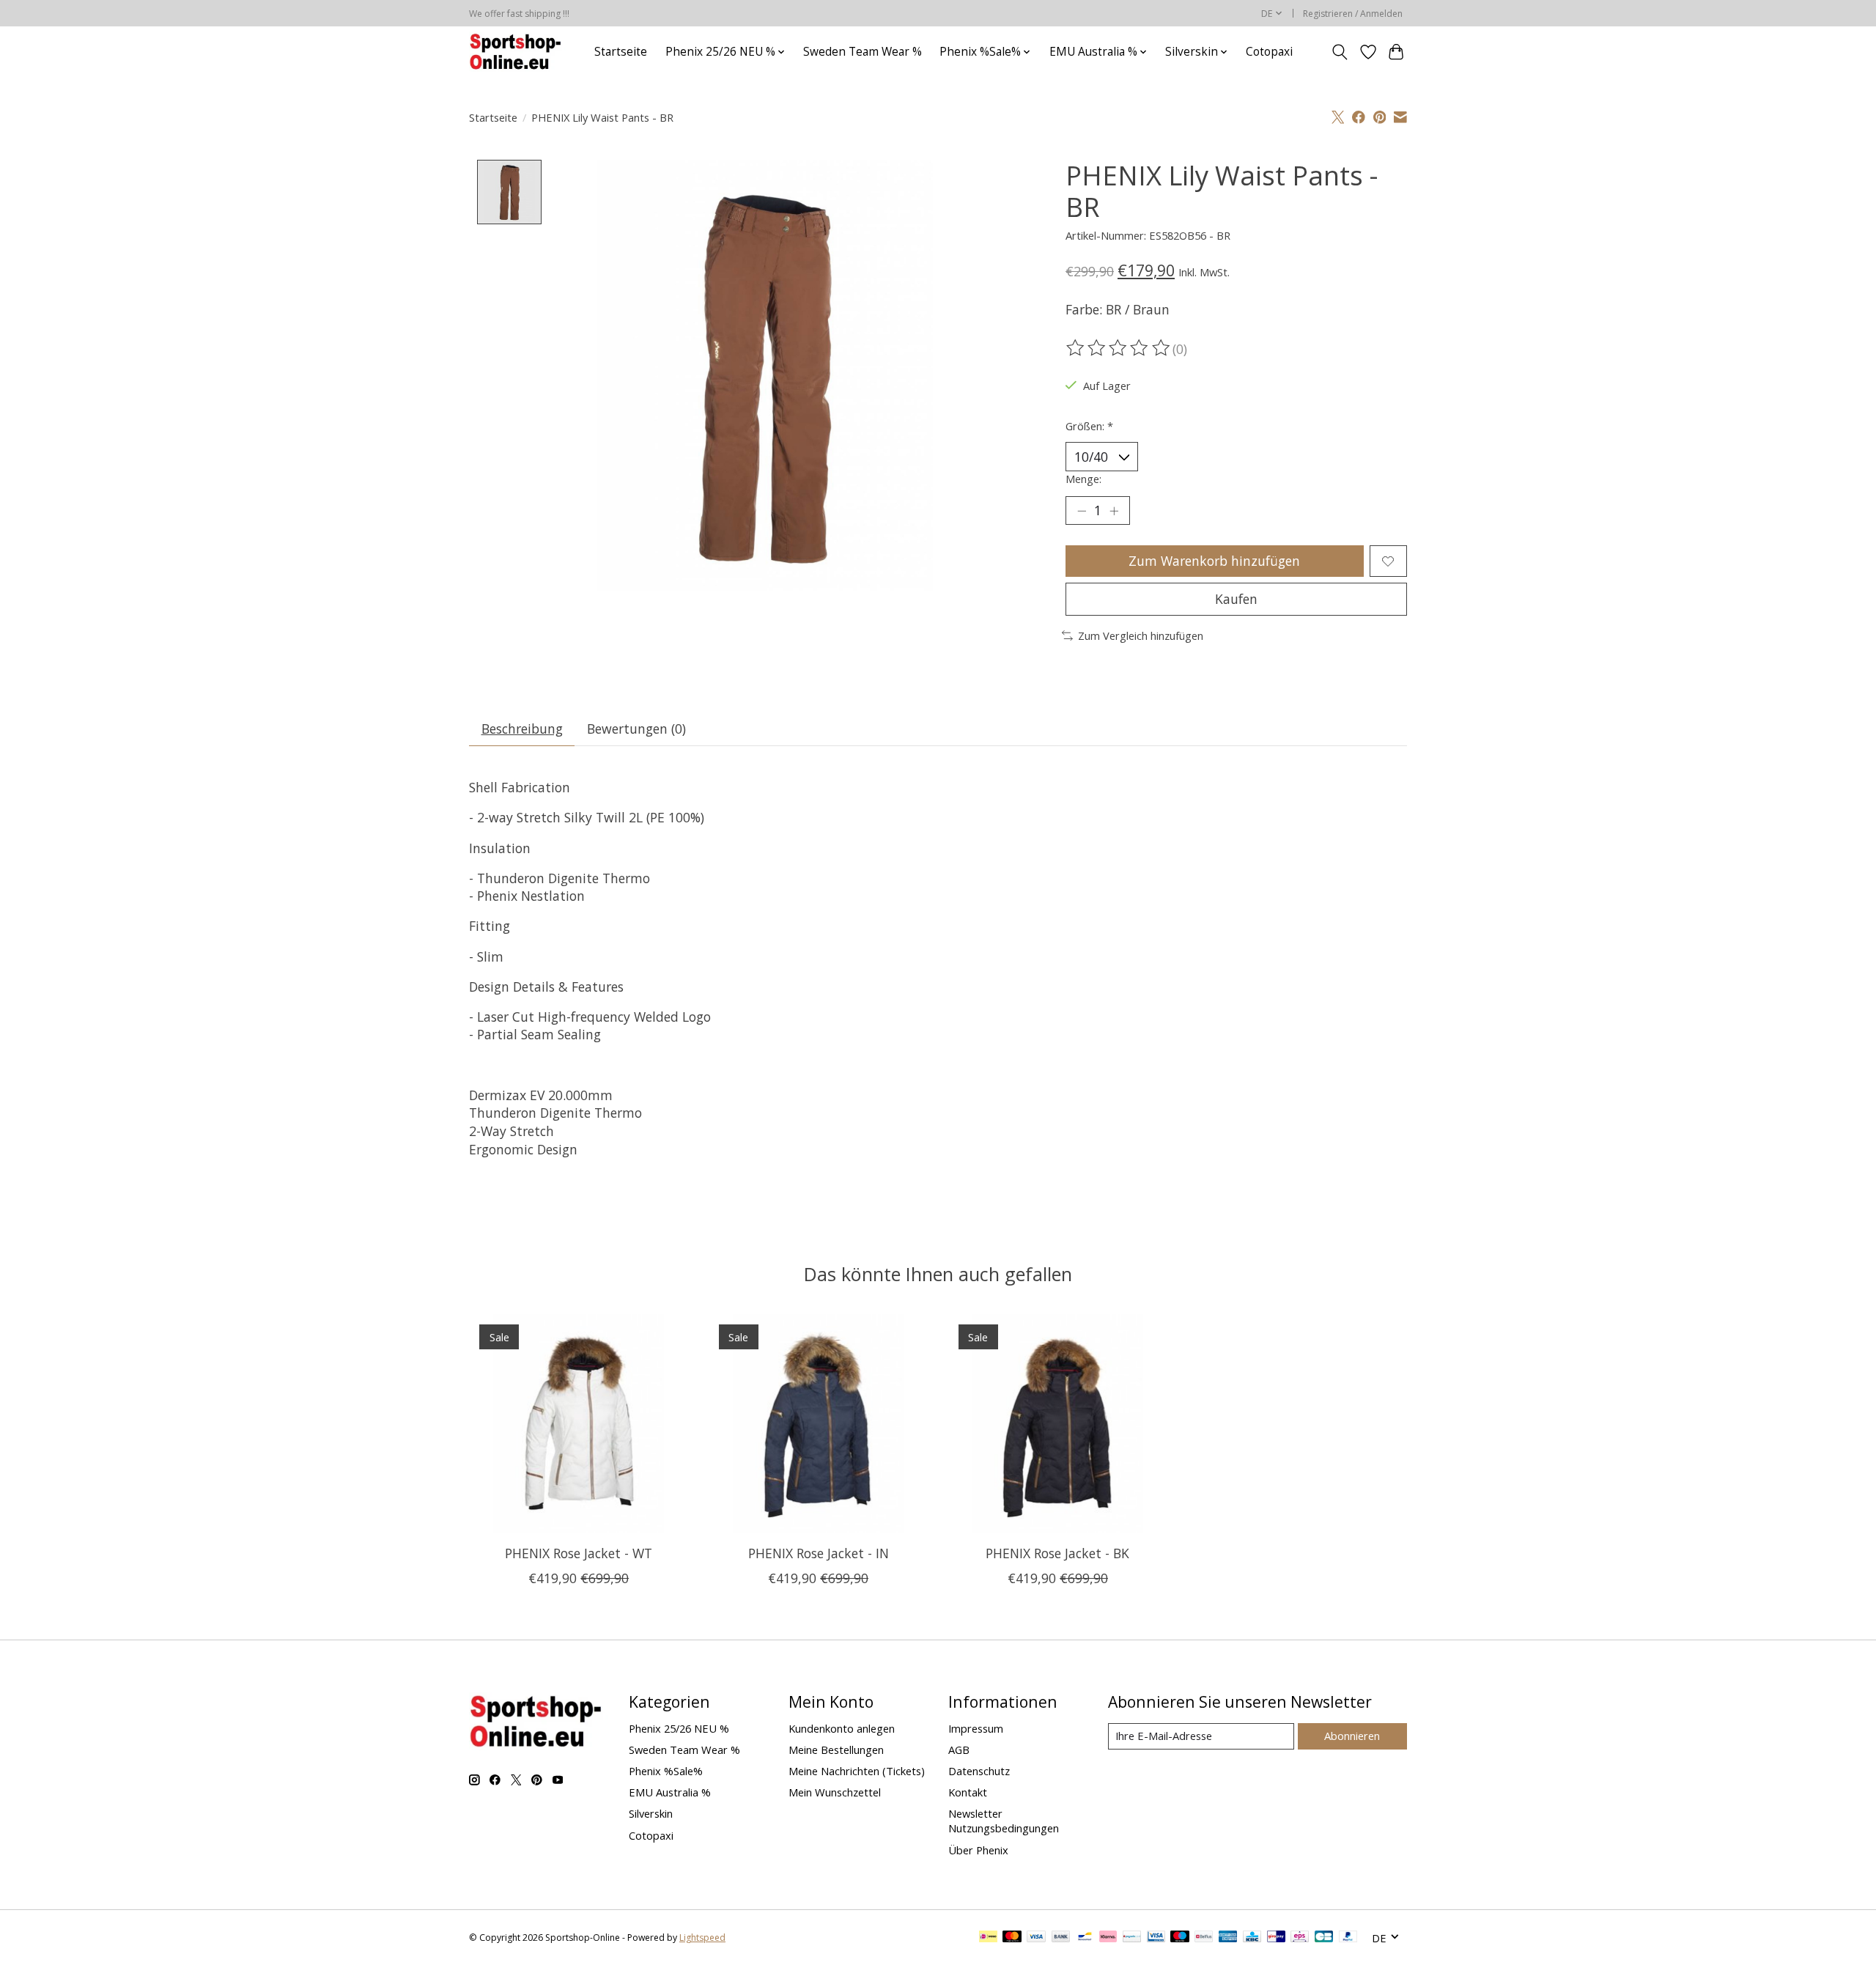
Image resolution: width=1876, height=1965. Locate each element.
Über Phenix (978, 1850)
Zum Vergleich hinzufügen (1141, 635)
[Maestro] (1180, 1938)
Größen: (1089, 426)
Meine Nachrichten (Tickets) (857, 1771)
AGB (959, 1750)
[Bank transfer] (1061, 1938)
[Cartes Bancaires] (1324, 1938)
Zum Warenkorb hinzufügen (1214, 561)
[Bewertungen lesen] (1119, 348)
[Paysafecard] (1132, 1938)
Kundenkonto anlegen (842, 1728)
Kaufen (1236, 599)
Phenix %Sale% (666, 1771)
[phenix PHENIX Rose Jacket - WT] (579, 1424)
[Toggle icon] (1340, 52)
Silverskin (651, 1813)
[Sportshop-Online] (517, 52)
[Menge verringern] (1082, 511)
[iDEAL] (988, 1938)
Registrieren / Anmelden (1353, 14)
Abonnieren (1352, 1736)
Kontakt (968, 1792)
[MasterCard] (1012, 1938)
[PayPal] (1348, 1938)
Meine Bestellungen (836, 1750)
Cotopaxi (1269, 52)
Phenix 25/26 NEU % (679, 1728)
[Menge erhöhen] (1114, 511)
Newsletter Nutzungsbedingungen (1004, 1821)
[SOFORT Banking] (1108, 1938)
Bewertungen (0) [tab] (636, 729)
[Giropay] (1276, 1938)
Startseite (621, 52)
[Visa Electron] (1156, 1938)
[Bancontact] (1085, 1938)
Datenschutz (979, 1771)
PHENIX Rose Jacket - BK (1057, 1553)
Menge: (1083, 479)
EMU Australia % (670, 1792)
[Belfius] (1204, 1938)
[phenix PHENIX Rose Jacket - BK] (1058, 1424)
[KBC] (1252, 1938)
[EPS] (1300, 1938)
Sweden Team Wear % (863, 52)
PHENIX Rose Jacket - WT (579, 1553)
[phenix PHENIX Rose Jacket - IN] (818, 1424)
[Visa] (1036, 1938)
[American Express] (1228, 1938)
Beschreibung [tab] (522, 729)
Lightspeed (702, 1938)
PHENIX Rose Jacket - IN (819, 1553)
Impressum (976, 1728)
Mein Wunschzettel (835, 1792)
